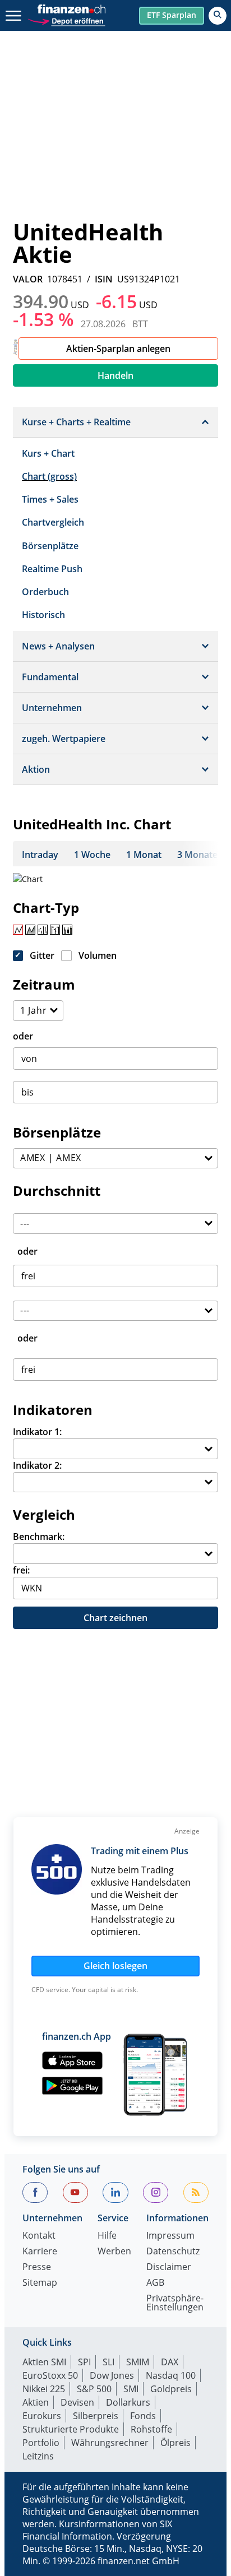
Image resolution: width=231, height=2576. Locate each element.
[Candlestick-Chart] (67, 930)
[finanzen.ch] (72, 9)
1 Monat (144, 855)
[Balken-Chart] (43, 930)
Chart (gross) (49, 476)
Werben (114, 2252)
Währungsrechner (110, 2443)
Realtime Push (52, 569)
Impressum (170, 2236)
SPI (84, 2362)
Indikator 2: (37, 1465)
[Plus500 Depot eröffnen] (66, 20)
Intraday (40, 855)
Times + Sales (50, 499)
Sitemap (40, 2283)
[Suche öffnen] (218, 16)
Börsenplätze (50, 546)
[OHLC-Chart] (55, 930)
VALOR (28, 279)
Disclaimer (169, 2268)
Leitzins (38, 2456)
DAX (170, 2362)
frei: (21, 1570)
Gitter (42, 955)
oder (23, 1036)
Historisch (43, 615)
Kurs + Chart (48, 453)
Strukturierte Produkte (71, 2429)
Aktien (36, 2402)
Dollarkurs (128, 2402)
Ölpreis (175, 2443)
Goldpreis (171, 2389)
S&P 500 (94, 2389)
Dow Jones (112, 2375)
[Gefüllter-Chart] (30, 930)
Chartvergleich (53, 522)
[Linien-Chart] (18, 930)
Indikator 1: (37, 1432)
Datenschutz (173, 2252)
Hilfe (107, 2236)
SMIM (138, 2362)
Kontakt (39, 2236)
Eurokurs (42, 2416)
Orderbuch (45, 592)
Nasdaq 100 (171, 2375)
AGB (155, 2283)
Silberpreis (96, 2416)
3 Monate (197, 855)
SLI (108, 2362)
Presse (37, 2268)
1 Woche (92, 855)
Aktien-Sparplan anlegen (118, 349)
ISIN (104, 279)
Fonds (143, 2416)
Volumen (98, 955)
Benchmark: (39, 1537)
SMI (131, 2389)
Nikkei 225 (44, 2389)
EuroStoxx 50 (50, 2375)
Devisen (77, 2402)
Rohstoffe (151, 2429)
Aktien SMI (44, 2362)
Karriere (40, 2252)
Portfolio (41, 2443)
